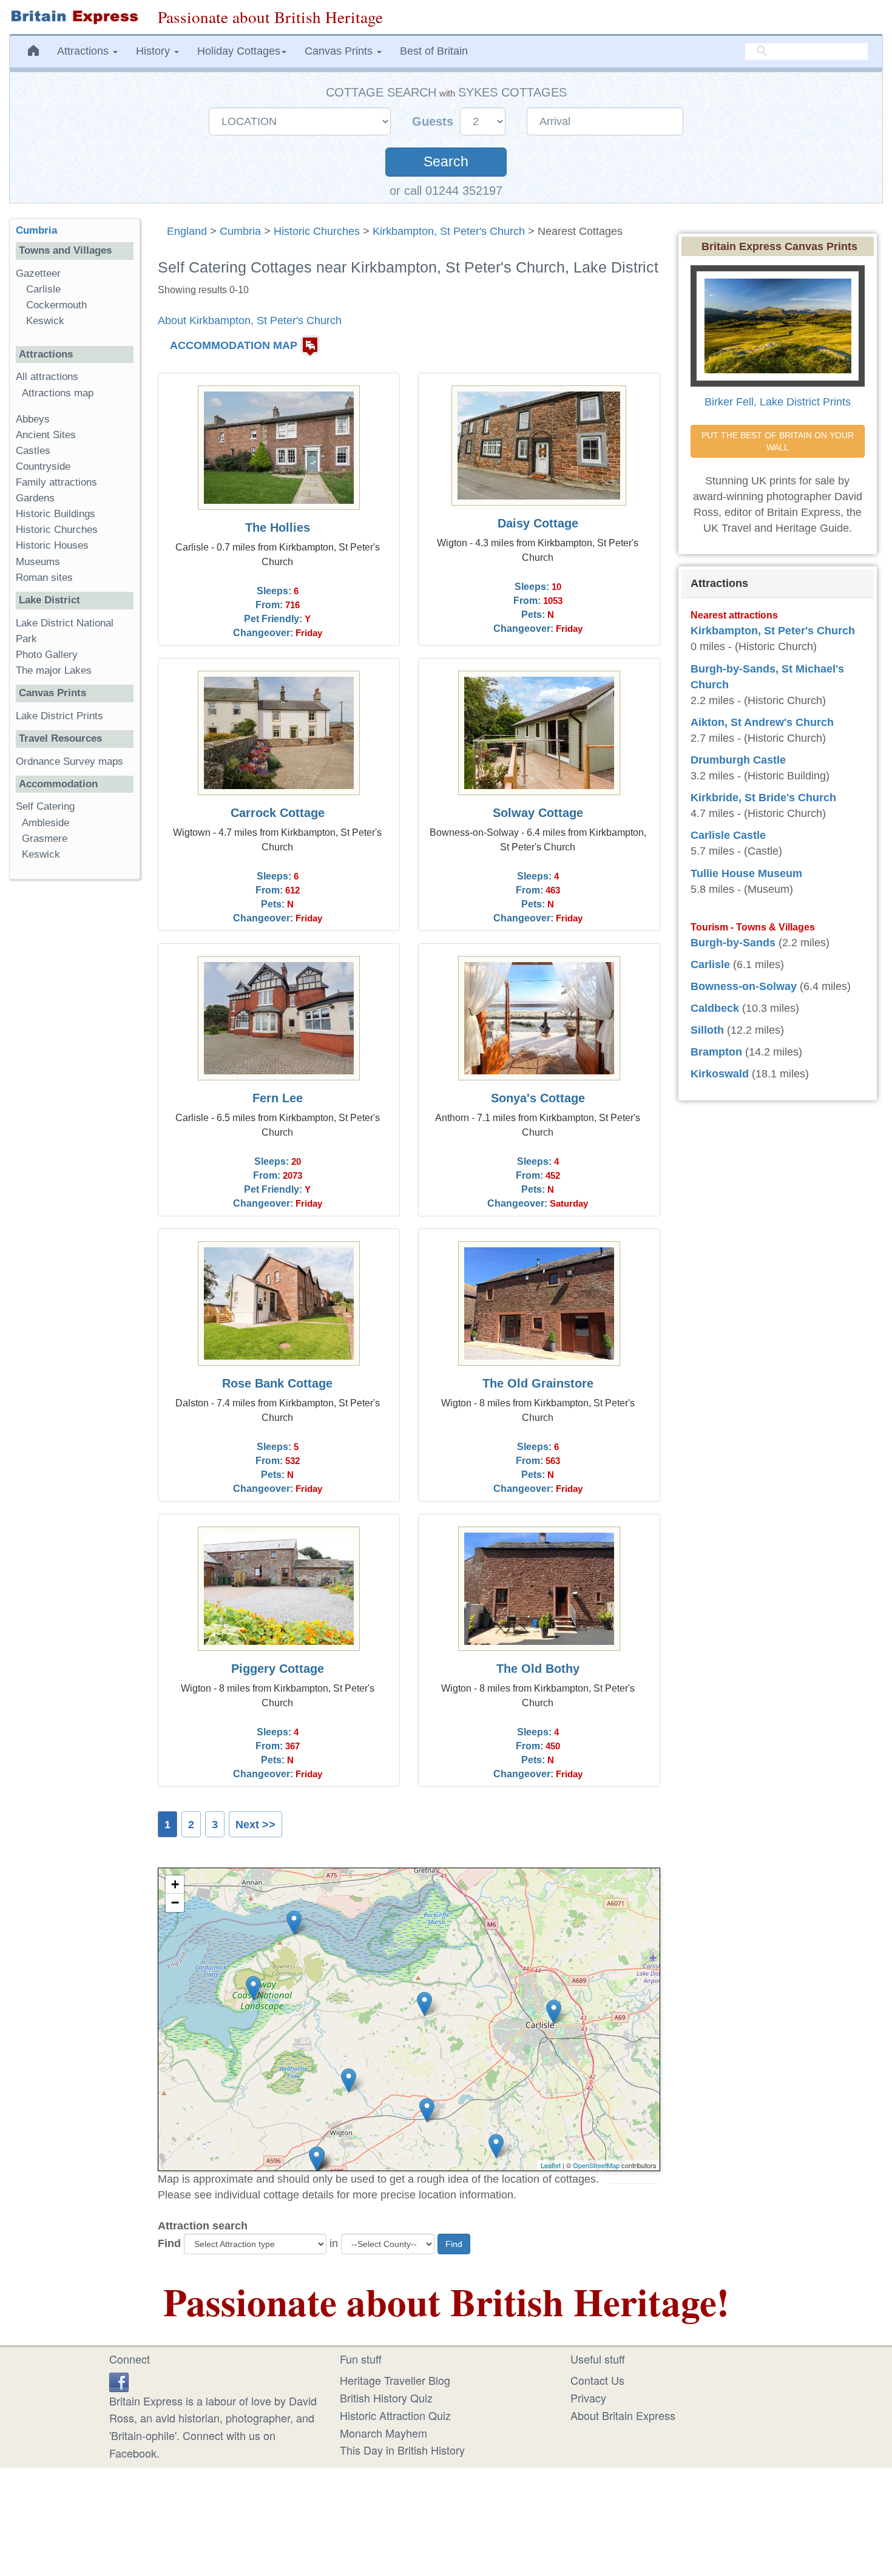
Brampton (716, 1052)
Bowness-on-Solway (744, 986)
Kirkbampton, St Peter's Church (449, 231)
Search (446, 162)
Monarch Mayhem (383, 2433)
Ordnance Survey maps (69, 761)
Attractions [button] (84, 51)
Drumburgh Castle (738, 760)
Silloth (707, 1030)
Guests (434, 121)
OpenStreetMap (596, 2165)
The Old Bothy (538, 1669)
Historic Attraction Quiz (395, 2415)
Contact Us (597, 2380)
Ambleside (46, 823)
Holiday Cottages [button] (239, 51)
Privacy (588, 2398)
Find (169, 2243)
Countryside (43, 466)
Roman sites (44, 578)
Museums (38, 562)
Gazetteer (38, 273)
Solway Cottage (538, 813)
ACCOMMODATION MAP (234, 345)
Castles (33, 451)
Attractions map (58, 393)
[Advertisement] (75, 1076)
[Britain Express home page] (74, 17)
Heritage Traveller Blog (395, 2380)
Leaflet (551, 2165)
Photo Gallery (47, 655)
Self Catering (45, 806)
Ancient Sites (46, 435)
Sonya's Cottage (538, 1098)
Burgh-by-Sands (733, 943)
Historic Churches (317, 231)
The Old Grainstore (538, 1383)
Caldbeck (715, 1008)
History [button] (154, 51)
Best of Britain (434, 51)
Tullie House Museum (746, 873)
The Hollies (278, 527)
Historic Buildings (56, 514)
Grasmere (45, 839)
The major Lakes (54, 670)
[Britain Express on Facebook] (119, 2380)
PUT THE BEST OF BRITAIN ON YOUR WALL (779, 441)
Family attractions (56, 482)
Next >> (255, 1825)
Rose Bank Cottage (277, 1383)
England (187, 231)
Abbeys (33, 419)
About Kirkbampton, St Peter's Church (250, 320)
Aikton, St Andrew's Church (762, 722)
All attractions (47, 377)
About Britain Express (623, 2415)
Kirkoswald (720, 1074)
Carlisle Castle (728, 835)
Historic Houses (52, 545)
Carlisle (43, 289)
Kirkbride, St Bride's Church (763, 798)
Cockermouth (56, 305)
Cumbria (240, 231)
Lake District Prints (59, 716)
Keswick (45, 321)
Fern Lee (278, 1098)
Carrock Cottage (278, 813)
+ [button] (175, 1884)
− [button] (175, 1903)
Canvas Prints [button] (340, 51)
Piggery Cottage (278, 1669)
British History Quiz (386, 2398)
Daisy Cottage (538, 523)
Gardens (35, 498)
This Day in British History (402, 2450)
